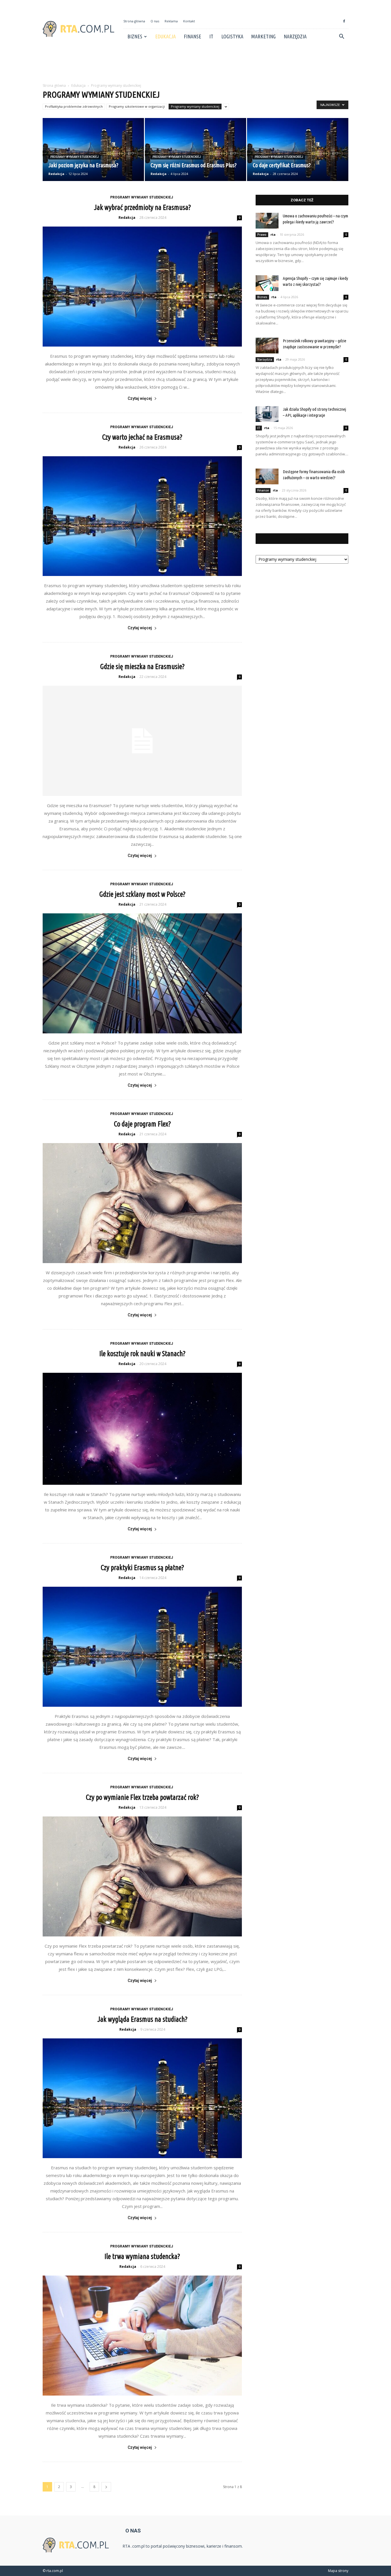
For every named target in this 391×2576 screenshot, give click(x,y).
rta (273, 234)
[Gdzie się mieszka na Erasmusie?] (142, 741)
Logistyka (232, 36)
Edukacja (165, 36)
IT (211, 36)
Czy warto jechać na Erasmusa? (142, 437)
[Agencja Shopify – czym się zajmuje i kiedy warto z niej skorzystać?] (267, 283)
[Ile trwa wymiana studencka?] (142, 2336)
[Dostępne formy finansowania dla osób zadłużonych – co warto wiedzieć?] (267, 476)
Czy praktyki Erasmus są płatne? (142, 1568)
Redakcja (56, 174)
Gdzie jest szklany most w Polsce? (142, 894)
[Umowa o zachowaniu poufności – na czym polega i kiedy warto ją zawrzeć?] (267, 221)
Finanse (192, 36)
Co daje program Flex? (142, 1124)
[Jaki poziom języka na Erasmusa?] (93, 150)
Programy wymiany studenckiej (195, 106)
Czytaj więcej (140, 398)
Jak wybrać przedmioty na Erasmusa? (142, 207)
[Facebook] (344, 21)
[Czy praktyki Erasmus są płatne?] (142, 1647)
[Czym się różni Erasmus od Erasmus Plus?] (195, 150)
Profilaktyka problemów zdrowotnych (74, 106)
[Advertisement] (195, 64)
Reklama (171, 21)
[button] (341, 37)
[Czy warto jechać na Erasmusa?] (142, 516)
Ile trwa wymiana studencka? (142, 2256)
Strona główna (134, 21)
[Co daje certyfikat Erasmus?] (298, 150)
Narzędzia (295, 36)
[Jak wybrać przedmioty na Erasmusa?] (142, 287)
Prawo (262, 235)
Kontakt (189, 21)
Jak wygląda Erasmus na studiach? (142, 2019)
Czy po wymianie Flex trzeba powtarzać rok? (142, 1797)
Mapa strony (338, 2571)
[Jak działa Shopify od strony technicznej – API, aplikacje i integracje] (267, 414)
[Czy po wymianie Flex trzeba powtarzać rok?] (142, 1876)
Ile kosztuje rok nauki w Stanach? (142, 1354)
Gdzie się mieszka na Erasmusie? (142, 666)
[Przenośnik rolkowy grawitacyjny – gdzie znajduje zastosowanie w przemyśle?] (267, 346)
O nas (155, 21)
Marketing (263, 36)
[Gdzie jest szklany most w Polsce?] (142, 973)
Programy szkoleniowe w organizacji (137, 106)
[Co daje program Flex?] (142, 1203)
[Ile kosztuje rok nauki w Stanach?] (142, 1429)
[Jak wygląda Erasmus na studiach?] (142, 2098)
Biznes (135, 36)
